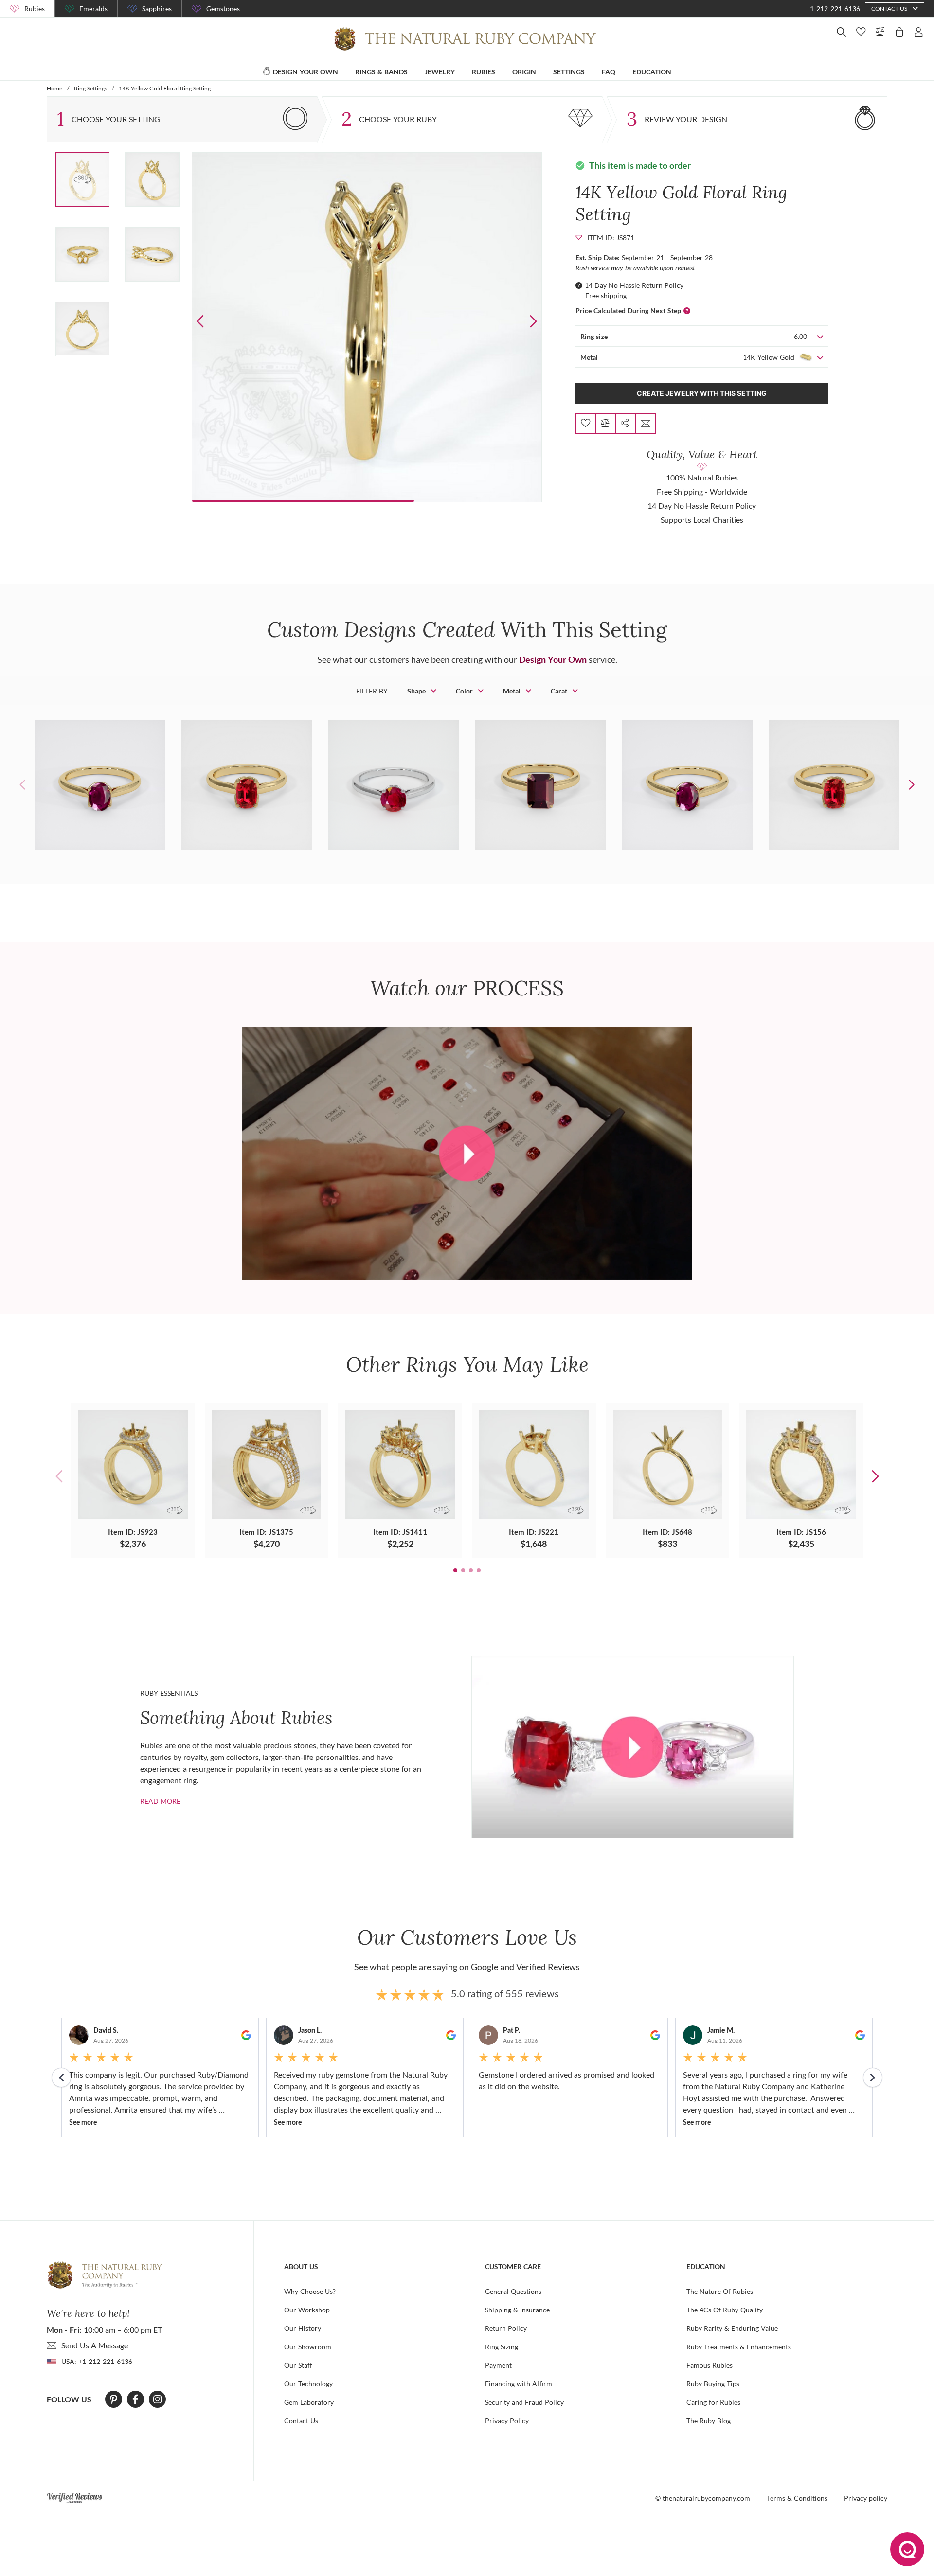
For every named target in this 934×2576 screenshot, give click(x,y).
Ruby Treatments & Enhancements (739, 2347)
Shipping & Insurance (517, 2310)
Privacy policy (866, 2498)
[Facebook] (135, 2399)
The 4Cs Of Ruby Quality (725, 2310)
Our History (303, 2328)
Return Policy (506, 2328)
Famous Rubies (709, 2365)
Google (485, 1967)
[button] (533, 321)
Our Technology (308, 2384)
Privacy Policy (507, 2421)
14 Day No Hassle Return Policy (634, 285)
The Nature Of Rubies (720, 2291)
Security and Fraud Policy (524, 2402)
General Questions (513, 2291)
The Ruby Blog (709, 2421)
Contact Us (301, 2421)
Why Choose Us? (310, 2291)
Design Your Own (553, 659)
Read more (160, 1801)
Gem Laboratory (309, 2402)
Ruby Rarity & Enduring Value (732, 2328)
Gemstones (223, 9)
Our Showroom (308, 2347)
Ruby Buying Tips (713, 2384)
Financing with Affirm (519, 2384)
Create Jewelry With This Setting (702, 393)
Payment (498, 2365)
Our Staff (298, 2365)
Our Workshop (307, 2310)
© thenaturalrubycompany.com (703, 2498)
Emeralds (93, 9)
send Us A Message (95, 2345)
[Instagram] (158, 2399)
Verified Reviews (548, 1967)
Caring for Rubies (713, 2402)
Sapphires (157, 9)
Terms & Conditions (797, 2498)
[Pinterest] (114, 2399)
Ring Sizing (502, 2347)
